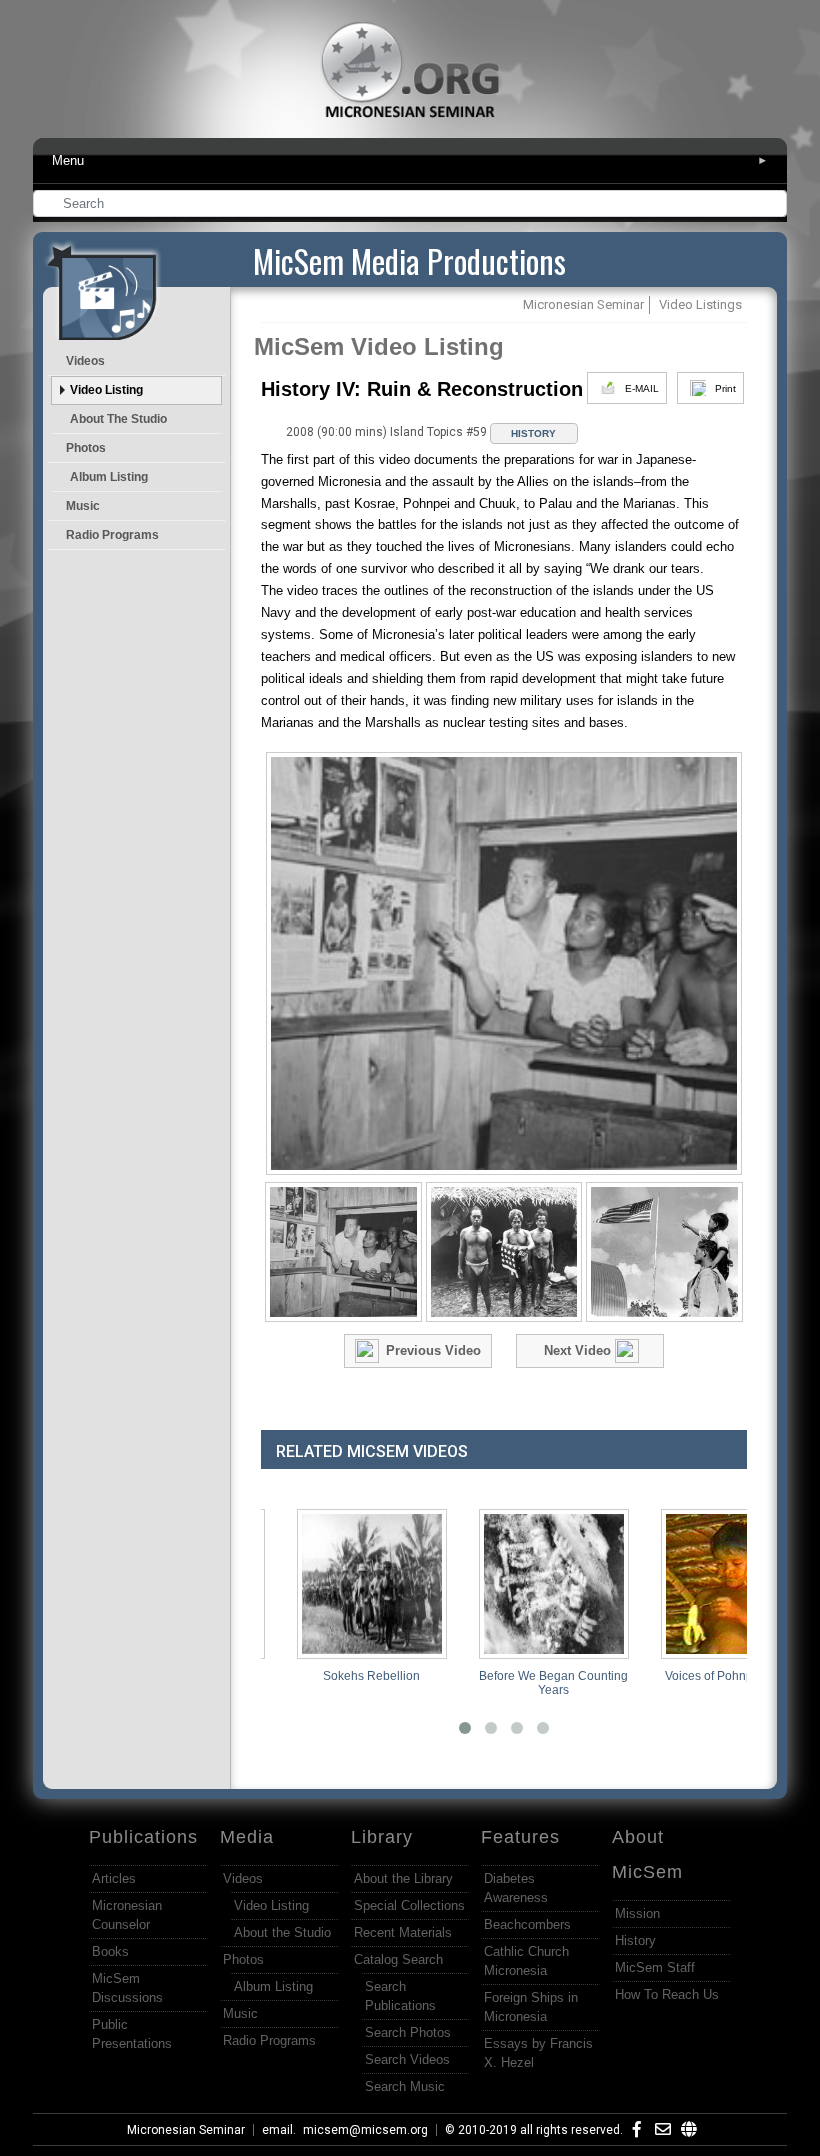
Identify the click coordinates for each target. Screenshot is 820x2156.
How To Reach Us (667, 1994)
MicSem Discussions (127, 1988)
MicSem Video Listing (379, 346)
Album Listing (109, 477)
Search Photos (408, 2032)
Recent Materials (403, 1932)
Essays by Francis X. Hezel (538, 2053)
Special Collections (409, 1905)
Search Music (405, 2086)
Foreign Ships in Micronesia (531, 2007)
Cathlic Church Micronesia (526, 1961)
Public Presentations (132, 2034)
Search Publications (400, 1996)
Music (83, 506)
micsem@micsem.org (365, 2130)
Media (247, 1837)
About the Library (403, 1878)
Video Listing (106, 390)
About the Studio (118, 419)
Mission (637, 1913)
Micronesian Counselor (127, 1915)
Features (520, 1837)
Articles (114, 1878)
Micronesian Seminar (186, 2130)
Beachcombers (527, 1924)
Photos (86, 448)
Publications (143, 1837)
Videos (85, 361)
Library (382, 1837)
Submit (773, 205)
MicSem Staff (655, 1967)
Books (110, 1951)
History (635, 1940)
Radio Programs (112, 535)
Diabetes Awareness (516, 1888)
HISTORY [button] (533, 433)
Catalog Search (398, 1959)
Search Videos (407, 2059)
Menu (410, 160)
